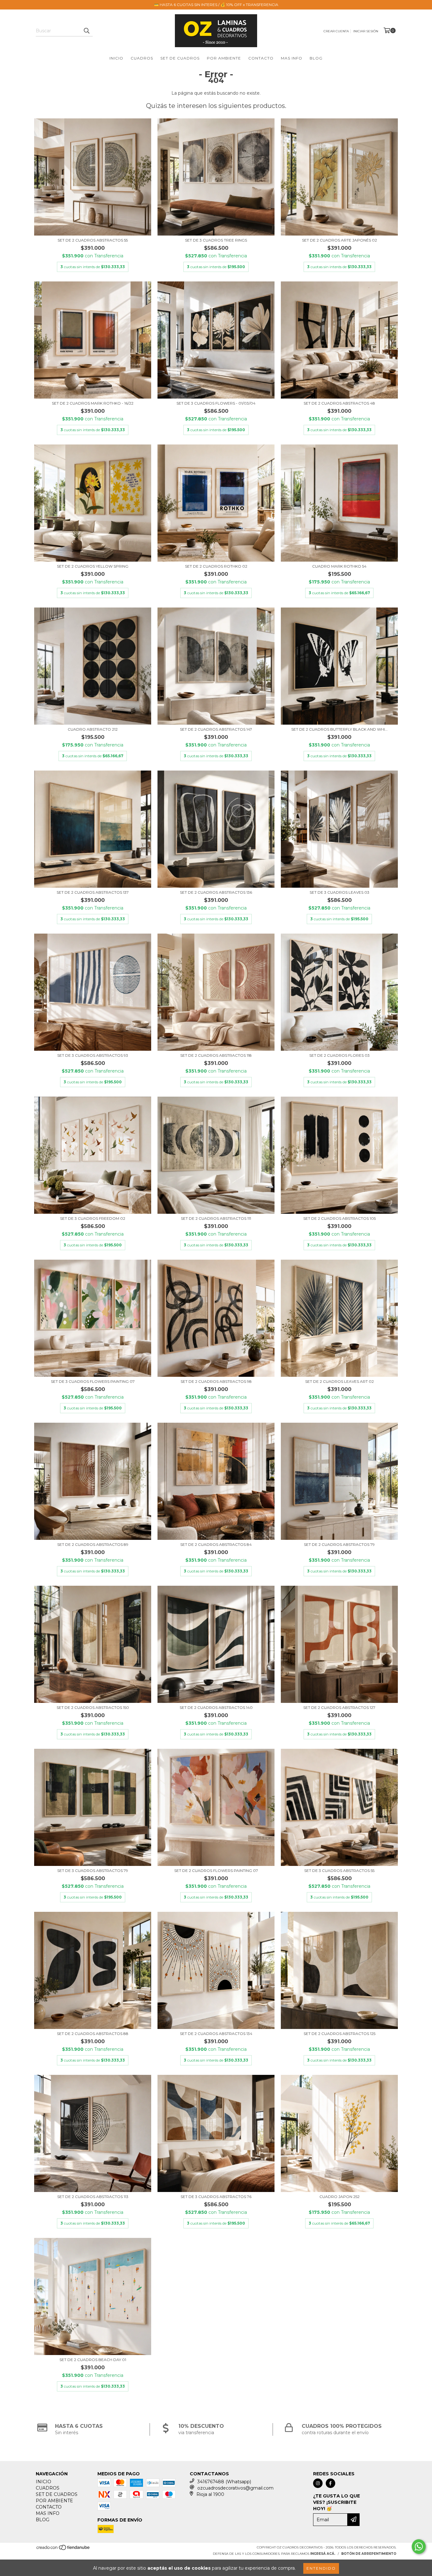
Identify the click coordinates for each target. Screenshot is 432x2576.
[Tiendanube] (63, 2549)
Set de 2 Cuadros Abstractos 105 (339, 1218)
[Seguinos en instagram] (318, 2483)
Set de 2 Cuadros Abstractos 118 (216, 1055)
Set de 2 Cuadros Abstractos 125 (339, 2034)
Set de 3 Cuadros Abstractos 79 (93, 1871)
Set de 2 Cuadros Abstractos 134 (216, 2034)
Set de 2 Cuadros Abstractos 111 (216, 1218)
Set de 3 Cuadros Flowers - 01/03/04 (216, 403)
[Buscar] (86, 31)
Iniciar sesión (366, 31)
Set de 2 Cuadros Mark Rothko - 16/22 (93, 403)
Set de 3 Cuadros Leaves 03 (339, 892)
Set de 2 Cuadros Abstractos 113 (93, 2197)
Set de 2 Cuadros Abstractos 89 (93, 1544)
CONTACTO (261, 58)
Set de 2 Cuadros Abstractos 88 (93, 2034)
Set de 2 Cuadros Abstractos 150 (93, 1707)
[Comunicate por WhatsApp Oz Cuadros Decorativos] (419, 2547)
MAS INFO (292, 58)
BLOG (316, 58)
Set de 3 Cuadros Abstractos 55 (339, 1871)
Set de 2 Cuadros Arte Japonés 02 (339, 240)
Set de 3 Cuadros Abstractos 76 (216, 2197)
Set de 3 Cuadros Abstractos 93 (93, 1055)
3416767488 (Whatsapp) (224, 2482)
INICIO (116, 58)
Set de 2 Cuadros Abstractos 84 (216, 1544)
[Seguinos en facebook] (330, 2483)
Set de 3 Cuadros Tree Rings (216, 240)
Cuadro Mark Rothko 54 (339, 566)
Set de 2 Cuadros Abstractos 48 (339, 403)
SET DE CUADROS (180, 58)
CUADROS (142, 58)
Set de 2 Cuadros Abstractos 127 (339, 1707)
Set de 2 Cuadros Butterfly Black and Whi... (339, 729)
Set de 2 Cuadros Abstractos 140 (216, 1707)
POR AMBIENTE (224, 58)
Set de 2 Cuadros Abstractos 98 (216, 1381)
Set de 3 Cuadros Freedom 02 (93, 1218)
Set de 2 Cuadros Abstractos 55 (93, 240)
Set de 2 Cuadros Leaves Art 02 (339, 1381)
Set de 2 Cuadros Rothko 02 (216, 566)
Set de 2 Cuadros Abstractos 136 (216, 892)
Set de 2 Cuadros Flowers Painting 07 (216, 1871)
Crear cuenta (336, 31)
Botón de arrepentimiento (369, 2554)
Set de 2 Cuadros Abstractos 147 (216, 729)
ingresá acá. (323, 2554)
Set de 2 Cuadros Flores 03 (339, 1055)
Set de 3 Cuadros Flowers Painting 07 (93, 1381)
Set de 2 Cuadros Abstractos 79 (339, 1544)
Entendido (321, 2568)
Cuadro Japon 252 (339, 2197)
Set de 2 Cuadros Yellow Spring (93, 566)
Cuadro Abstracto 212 (93, 729)
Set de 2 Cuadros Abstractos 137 (93, 892)
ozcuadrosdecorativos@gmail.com (235, 2488)
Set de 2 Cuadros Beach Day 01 (93, 2360)
